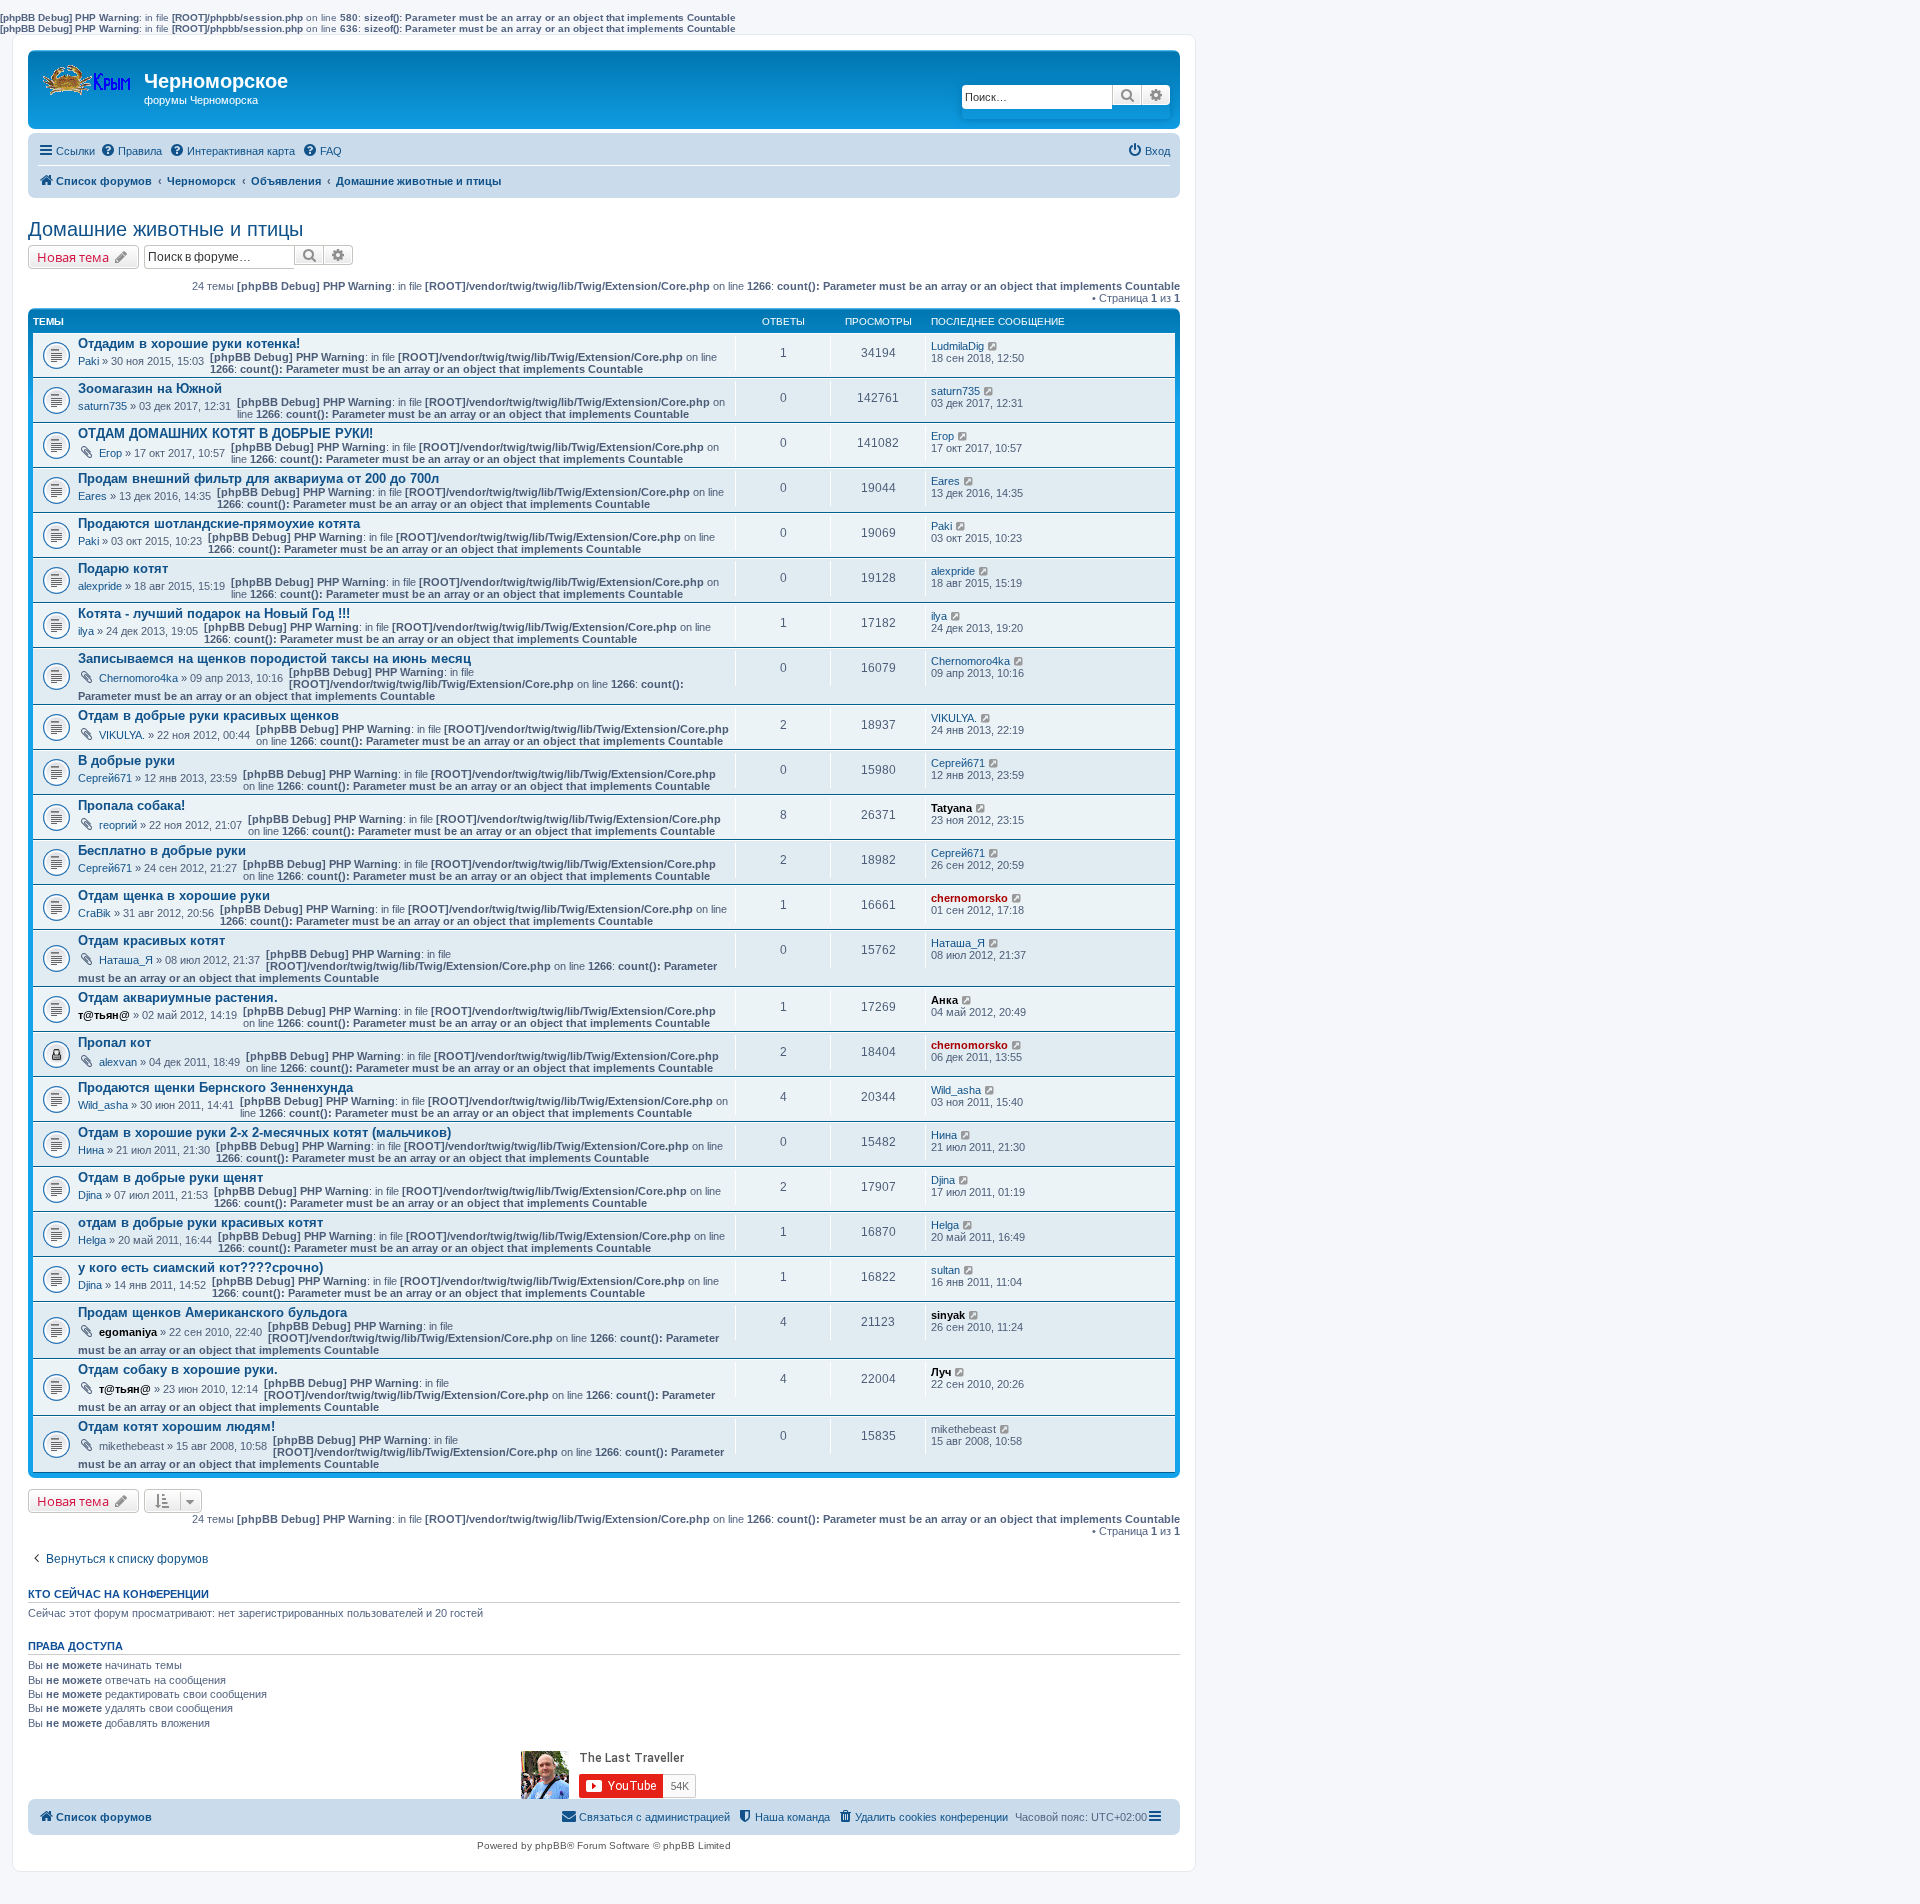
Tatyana (951, 808)
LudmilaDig (957, 346)
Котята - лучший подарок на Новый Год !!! (214, 613)
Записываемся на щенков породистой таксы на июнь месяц (274, 658)
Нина (91, 1150)
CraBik (94, 913)
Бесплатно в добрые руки (162, 850)
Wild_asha (103, 1105)
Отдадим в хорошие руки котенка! (189, 343)
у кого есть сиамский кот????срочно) (200, 1267)
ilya (86, 631)
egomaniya (128, 1332)
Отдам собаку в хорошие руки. (178, 1369)
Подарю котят (123, 568)
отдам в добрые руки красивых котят (200, 1222)
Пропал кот (114, 1042)
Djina (90, 1195)
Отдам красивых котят (151, 940)
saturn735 (102, 406)
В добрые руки (126, 760)
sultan (945, 1270)
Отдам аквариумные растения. (178, 997)
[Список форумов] (88, 75)
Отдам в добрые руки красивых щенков (208, 715)
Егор (110, 453)
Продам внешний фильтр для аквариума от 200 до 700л (258, 478)
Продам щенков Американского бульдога (212, 1312)
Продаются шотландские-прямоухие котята (219, 523)
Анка (944, 1000)
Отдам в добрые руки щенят (170, 1177)
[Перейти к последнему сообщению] (993, 346)
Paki (88, 361)
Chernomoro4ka (138, 678)
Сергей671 (105, 778)
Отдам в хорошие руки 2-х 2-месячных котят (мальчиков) (264, 1132)
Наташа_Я (126, 960)
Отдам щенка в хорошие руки (174, 895)
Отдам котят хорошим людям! (176, 1426)
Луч (941, 1372)
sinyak (948, 1315)
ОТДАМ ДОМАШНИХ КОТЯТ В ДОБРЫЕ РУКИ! (225, 433)
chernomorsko (969, 898)
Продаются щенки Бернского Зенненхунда (215, 1087)
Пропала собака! (131, 805)
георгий (118, 825)
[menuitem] (131, 151)
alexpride (100, 586)
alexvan (118, 1062)
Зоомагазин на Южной (150, 388)
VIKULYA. (122, 735)
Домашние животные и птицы (165, 229)
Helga (92, 1240)
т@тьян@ (104, 1015)
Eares (92, 496)
